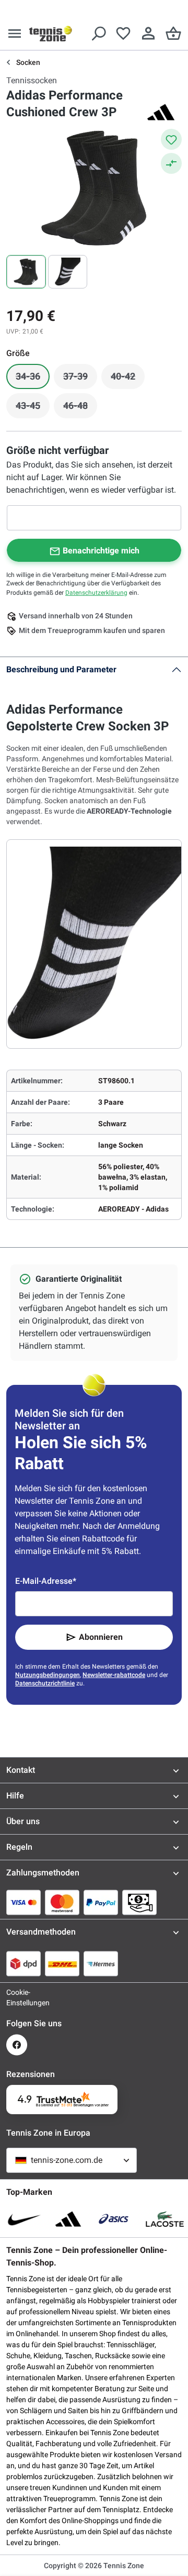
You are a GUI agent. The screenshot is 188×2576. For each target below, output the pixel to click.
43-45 (33, 408)
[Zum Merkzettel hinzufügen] (171, 139)
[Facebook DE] (17, 2045)
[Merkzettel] (123, 34)
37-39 (80, 379)
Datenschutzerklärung (96, 593)
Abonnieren (101, 1637)
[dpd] (23, 1963)
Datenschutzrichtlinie (45, 1683)
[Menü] (15, 34)
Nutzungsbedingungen (48, 1675)
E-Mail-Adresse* (46, 1581)
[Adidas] (161, 112)
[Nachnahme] (139, 1902)
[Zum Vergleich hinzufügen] (171, 163)
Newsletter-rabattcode (114, 1675)
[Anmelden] (148, 34)
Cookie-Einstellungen (17, 1997)
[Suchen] (98, 34)
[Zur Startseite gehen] (51, 34)
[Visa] (23, 1902)
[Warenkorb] (173, 34)
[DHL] (62, 1963)
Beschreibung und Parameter (61, 669)
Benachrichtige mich (101, 551)
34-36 (33, 379)
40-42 (128, 379)
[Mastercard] (62, 1902)
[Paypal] (101, 1902)
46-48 (80, 408)
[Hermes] (101, 1963)
